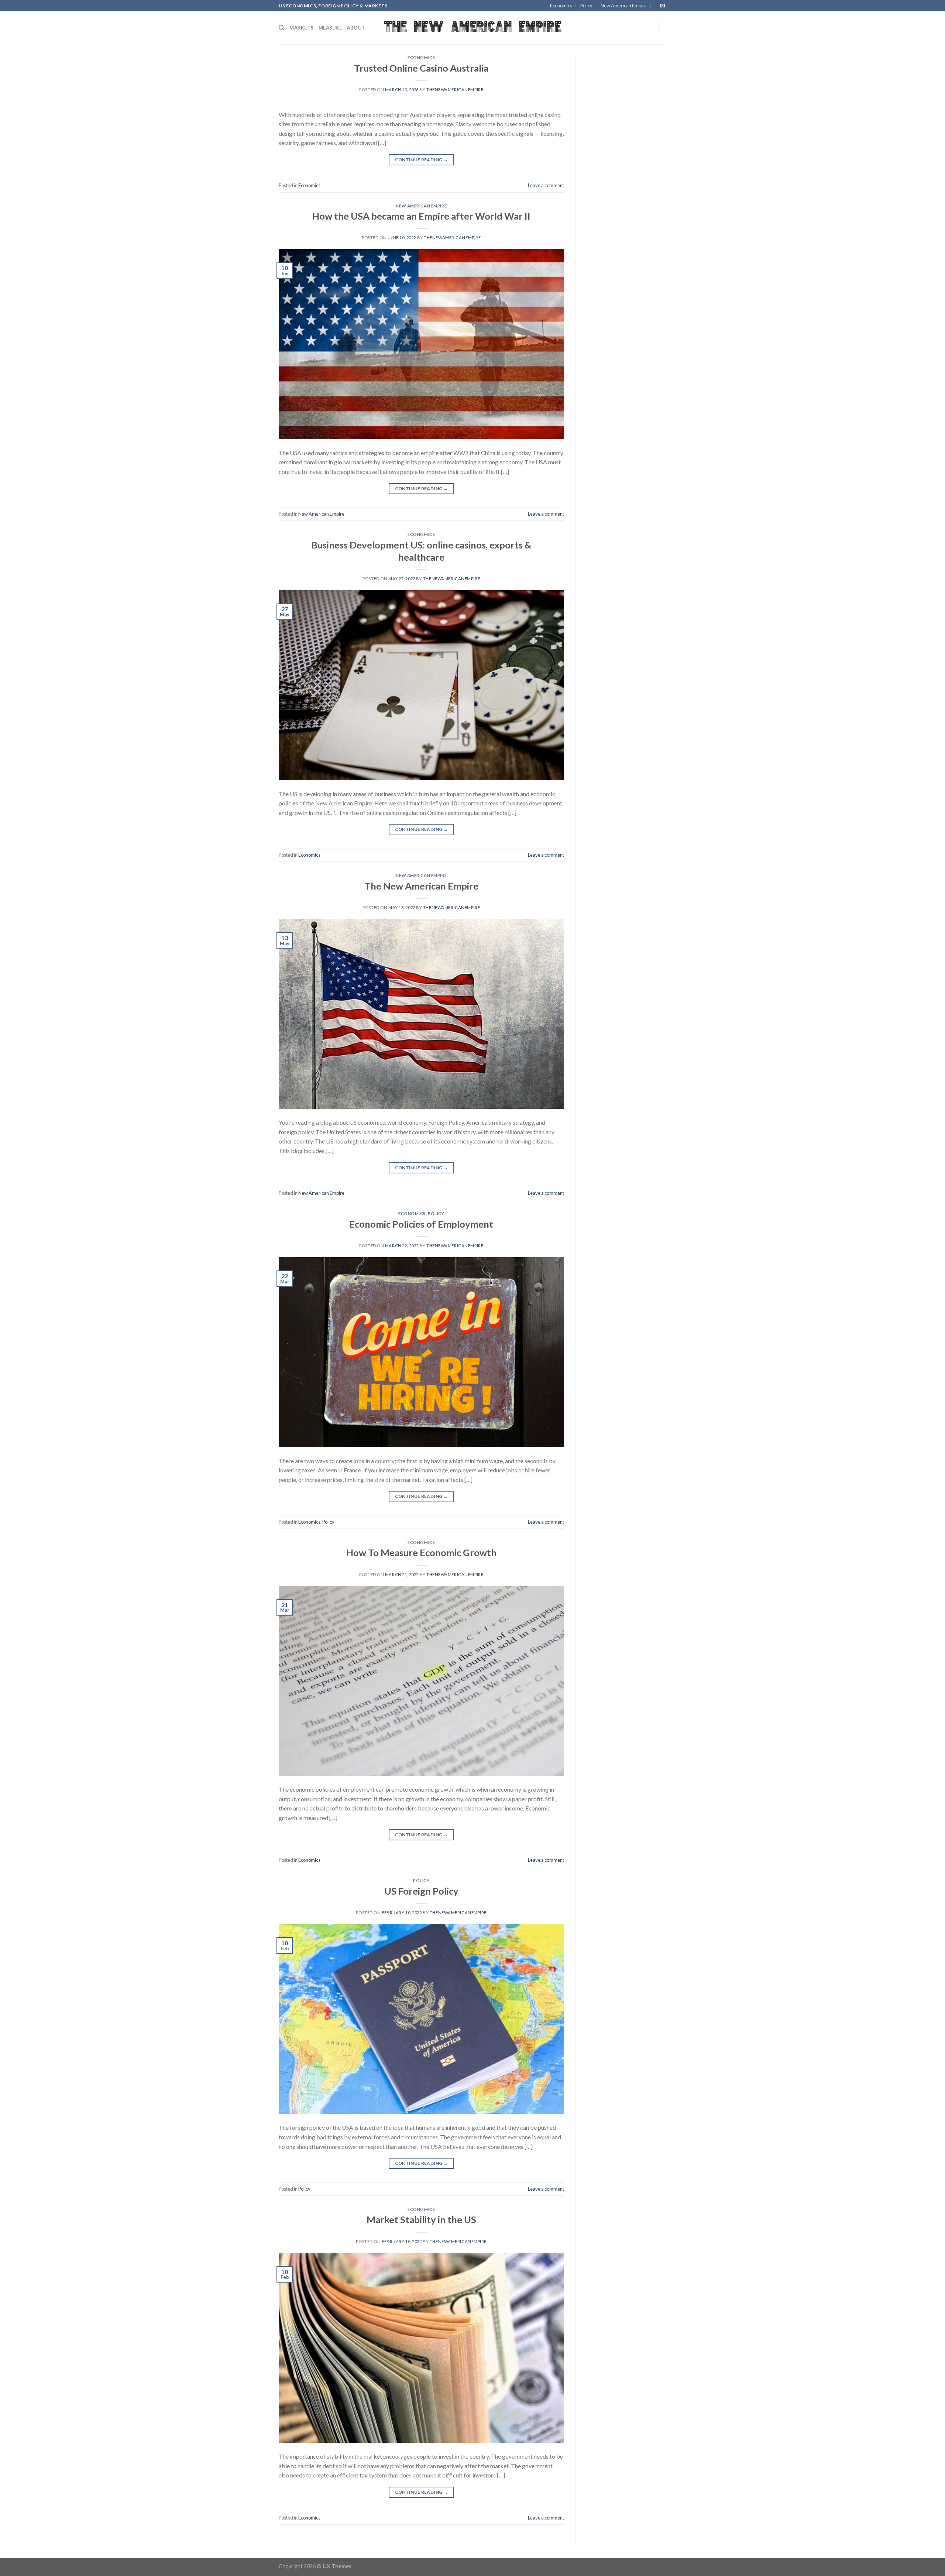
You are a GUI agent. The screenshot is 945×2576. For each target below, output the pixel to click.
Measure (330, 28)
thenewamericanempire (455, 90)
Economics (561, 6)
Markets (301, 28)
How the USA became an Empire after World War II (421, 216)
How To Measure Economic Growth (421, 1552)
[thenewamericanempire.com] (473, 28)
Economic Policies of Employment (421, 1224)
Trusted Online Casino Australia (421, 68)
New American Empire (624, 6)
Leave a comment (546, 185)
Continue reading (422, 160)
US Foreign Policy (421, 1891)
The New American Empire (421, 886)
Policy (586, 6)
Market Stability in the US (421, 2219)
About (356, 28)
